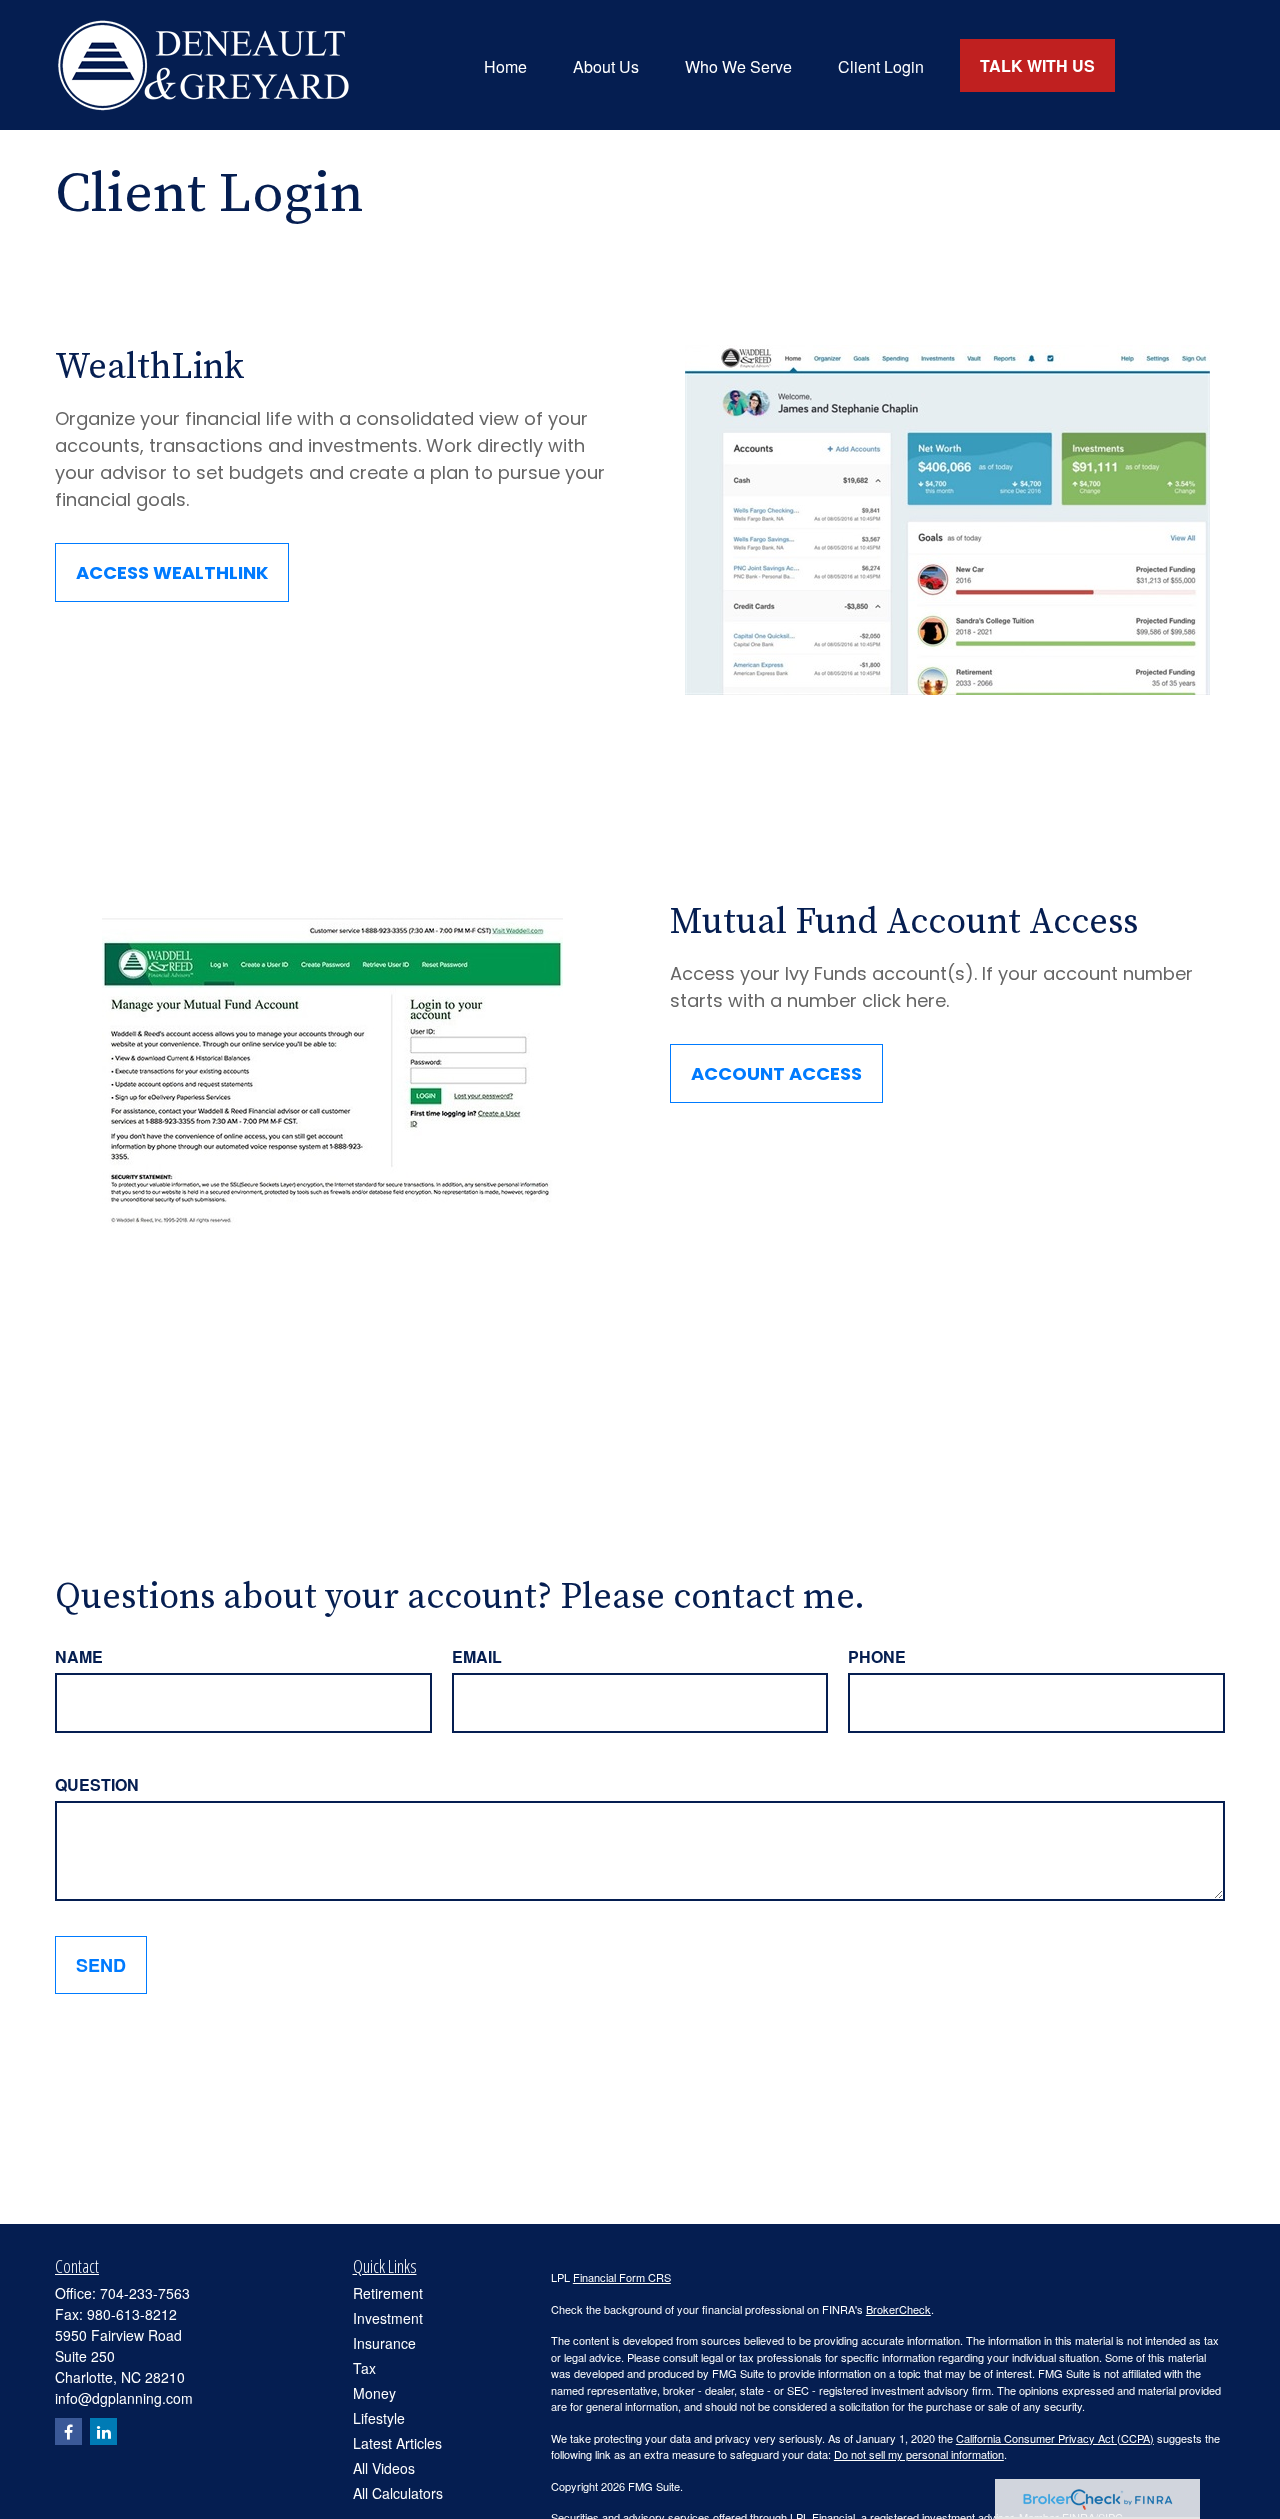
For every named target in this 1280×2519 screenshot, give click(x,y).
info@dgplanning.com (124, 2398)
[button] (505, 64)
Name (79, 1656)
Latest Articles (397, 2443)
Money (374, 2393)
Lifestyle (379, 2418)
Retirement (388, 2293)
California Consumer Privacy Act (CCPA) (1055, 2438)
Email (477, 1656)
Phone (877, 1656)
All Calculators (398, 2493)
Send (101, 1965)
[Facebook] (68, 2431)
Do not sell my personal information (919, 2454)
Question (97, 1784)
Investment (388, 2318)
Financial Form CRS (622, 2277)
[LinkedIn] (103, 2431)
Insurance (384, 2343)
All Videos (384, 2468)
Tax (364, 2368)
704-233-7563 (145, 2293)
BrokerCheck (898, 2309)
